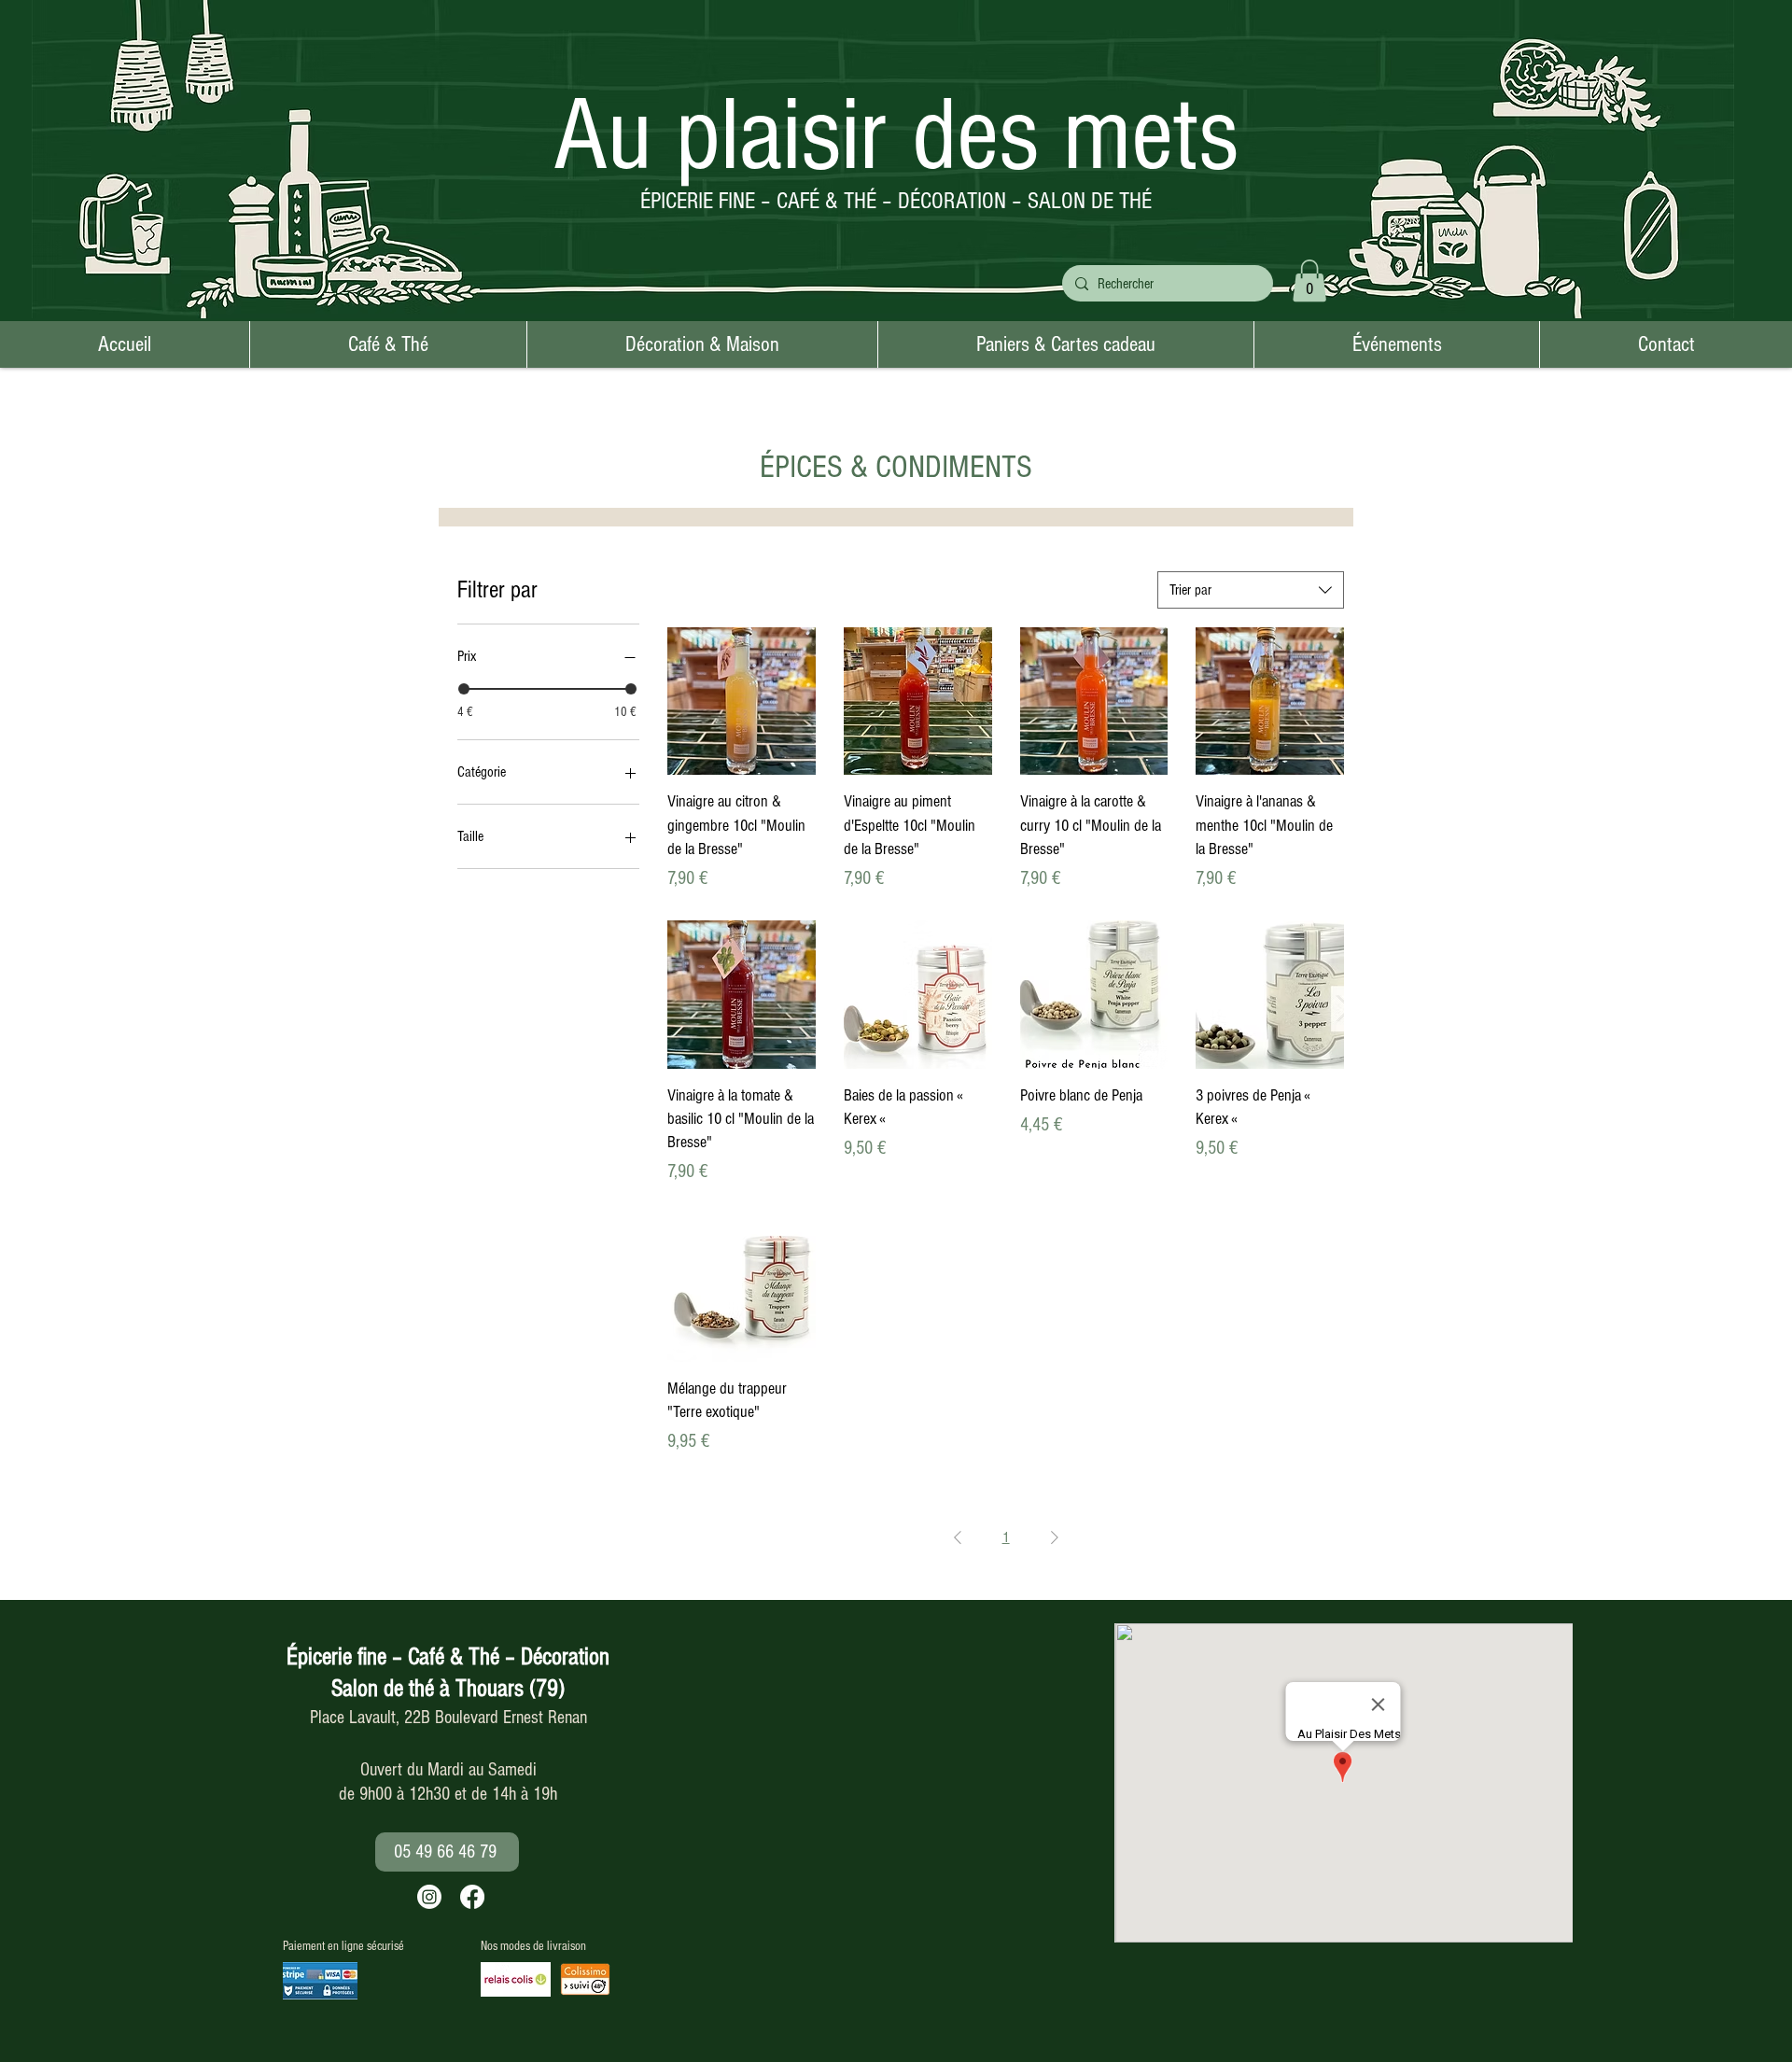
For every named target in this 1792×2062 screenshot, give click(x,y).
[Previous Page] (958, 1537)
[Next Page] (1055, 1537)
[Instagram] (429, 1897)
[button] (1309, 281)
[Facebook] (472, 1897)
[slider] (464, 689)
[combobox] (1251, 590)
